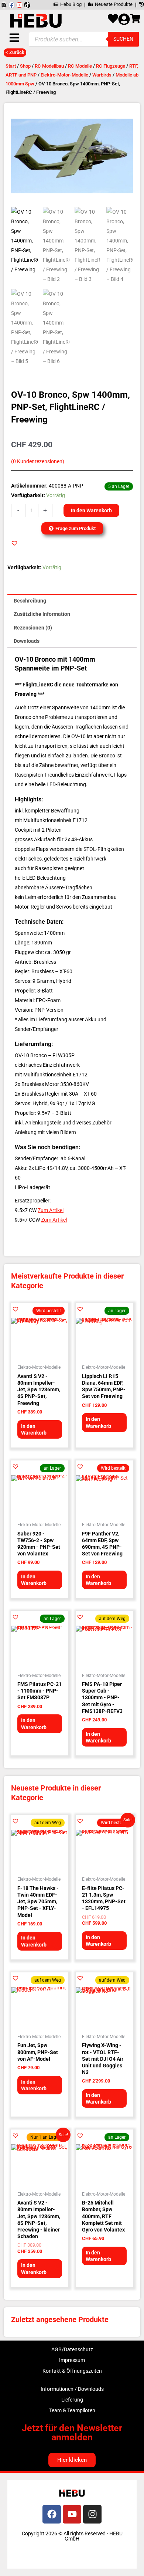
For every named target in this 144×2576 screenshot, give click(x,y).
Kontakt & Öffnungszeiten (72, 2371)
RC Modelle (80, 66)
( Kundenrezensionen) (38, 461)
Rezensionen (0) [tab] (33, 628)
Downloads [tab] (27, 641)
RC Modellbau (49, 66)
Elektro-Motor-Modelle (64, 75)
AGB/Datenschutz (72, 2349)
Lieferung (72, 2400)
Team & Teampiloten (72, 2410)
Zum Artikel (51, 1210)
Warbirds (102, 75)
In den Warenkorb (91, 510)
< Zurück (15, 52)
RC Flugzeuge (111, 66)
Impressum (72, 2360)
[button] (14, 543)
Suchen (123, 39)
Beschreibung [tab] (30, 601)
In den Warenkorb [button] (34, 1429)
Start (11, 66)
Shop (25, 66)
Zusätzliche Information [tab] (42, 614)
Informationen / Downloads (72, 2389)
